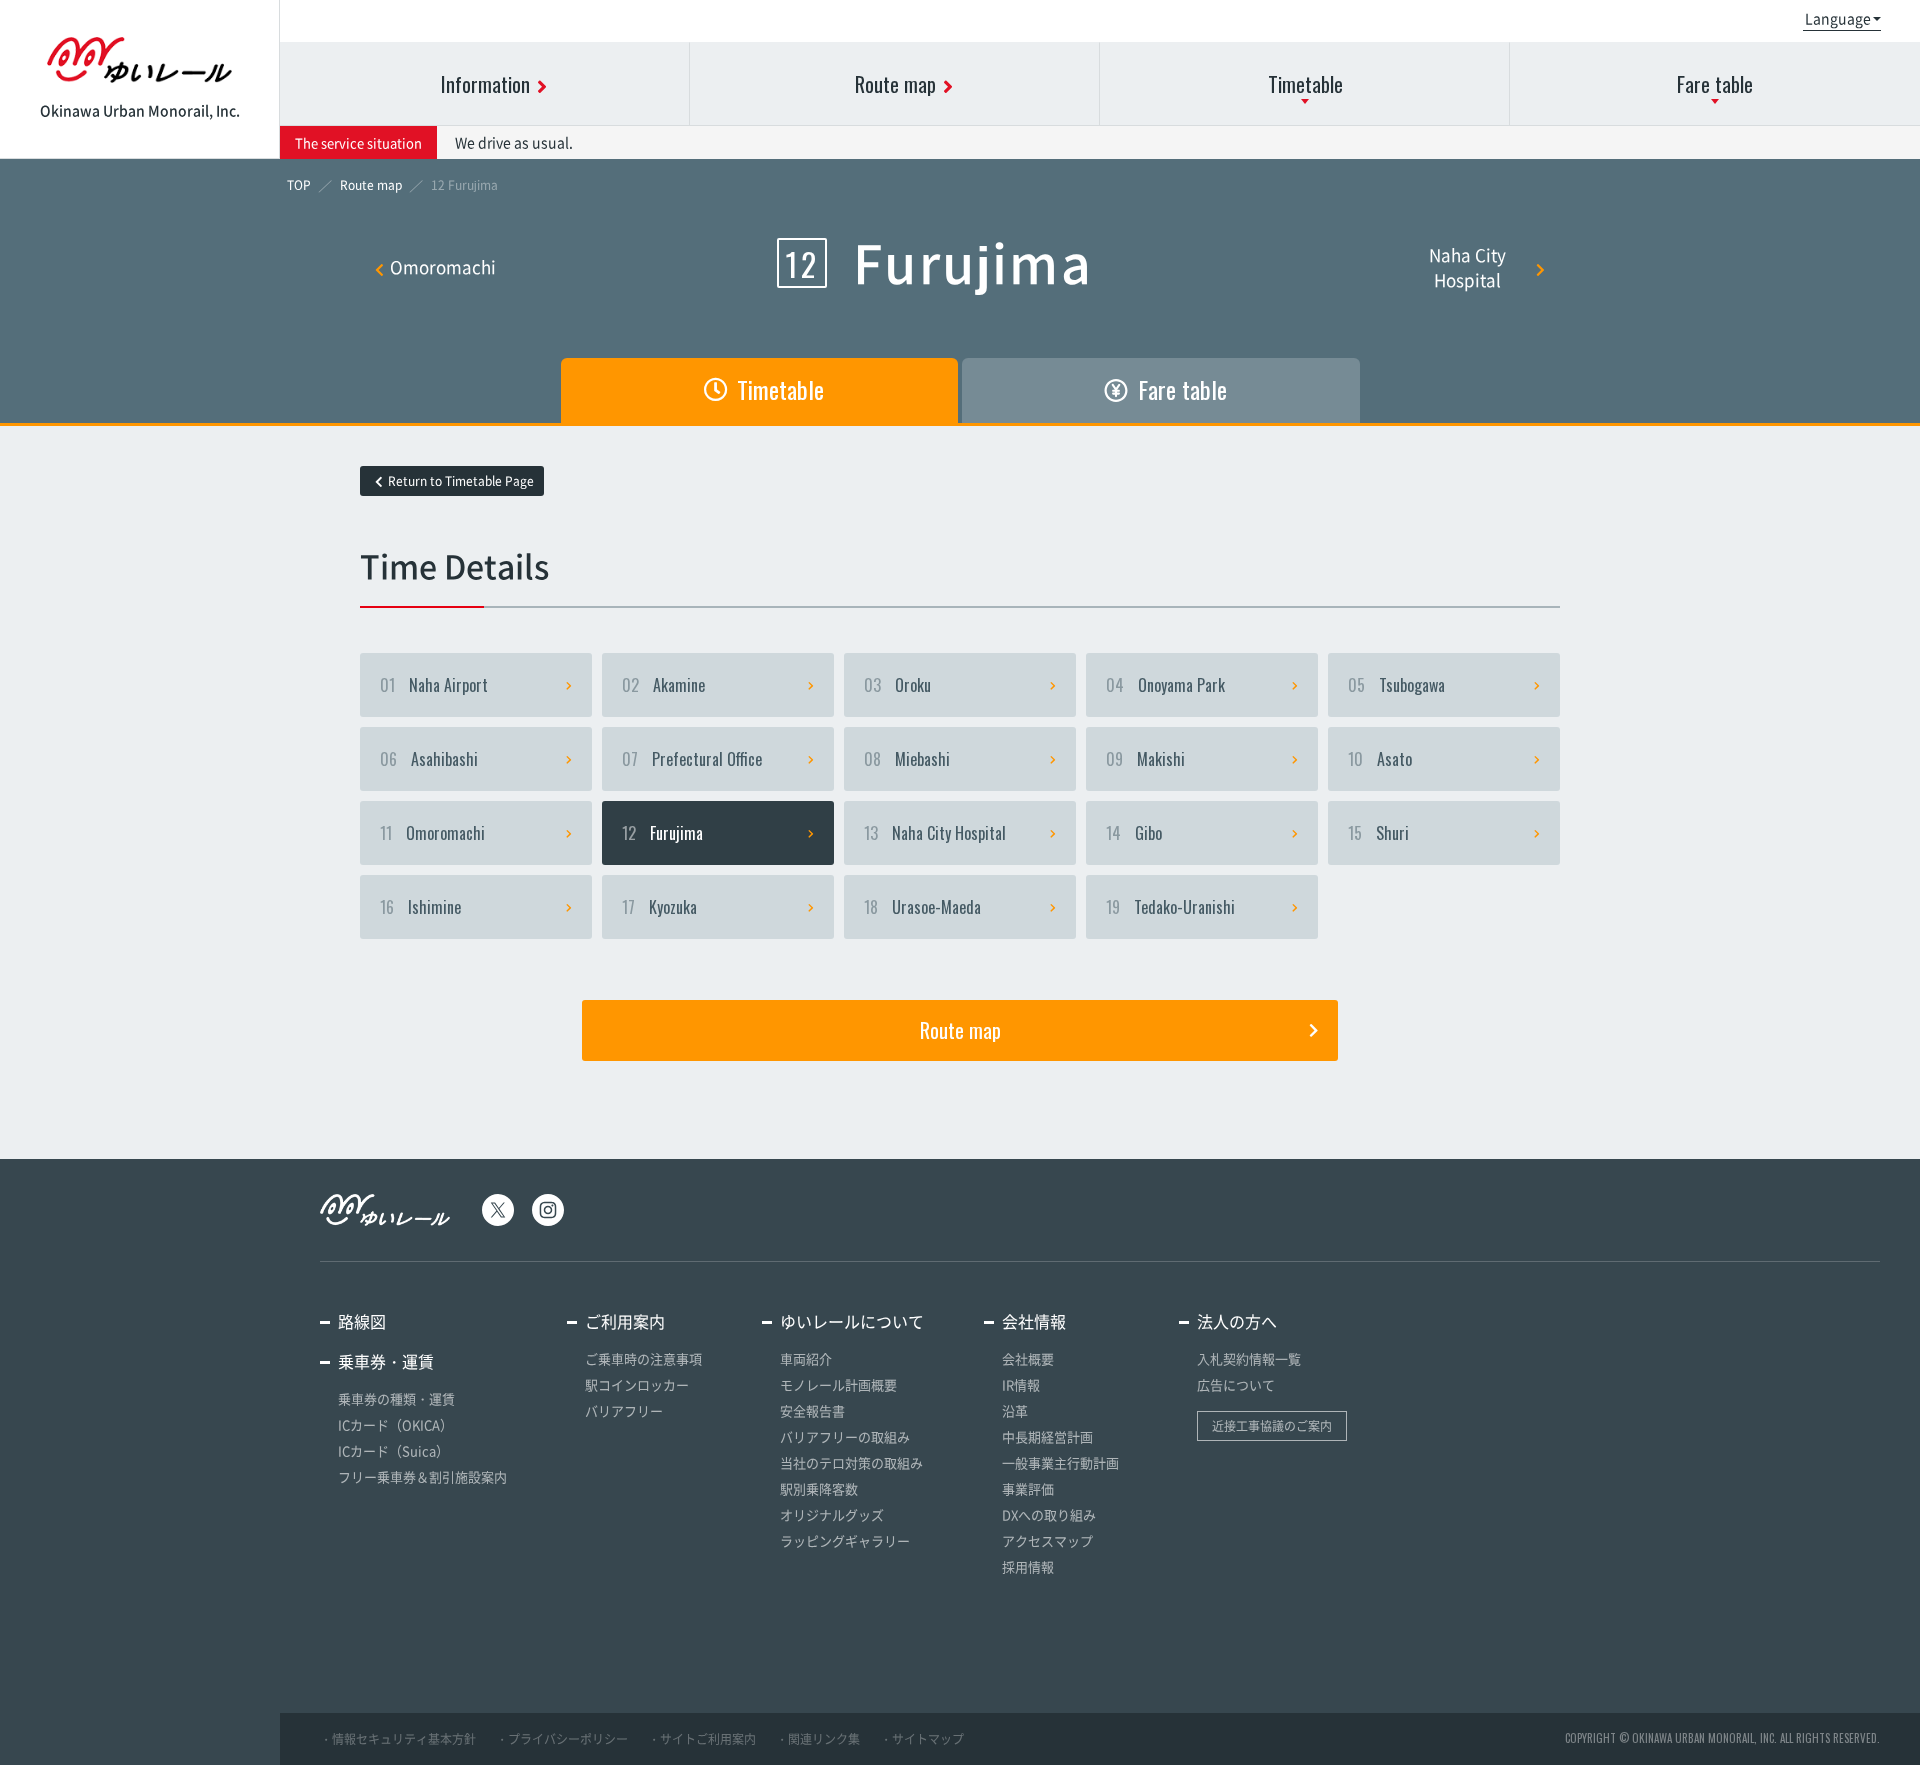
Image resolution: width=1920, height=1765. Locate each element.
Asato (1380, 759)
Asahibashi (429, 759)
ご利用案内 (625, 1321)
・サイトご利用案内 (702, 1739)
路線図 (362, 1321)
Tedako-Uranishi (1170, 907)
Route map (960, 1030)
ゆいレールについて (852, 1321)
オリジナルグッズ (832, 1514)
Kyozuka (659, 907)
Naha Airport (434, 685)
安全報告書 (812, 1410)
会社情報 (1034, 1321)
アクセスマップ (1047, 1540)
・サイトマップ (922, 1739)
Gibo (1134, 833)
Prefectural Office (692, 759)
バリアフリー (624, 1410)
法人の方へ (1237, 1321)
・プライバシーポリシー (562, 1739)
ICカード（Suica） (393, 1450)
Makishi (1145, 759)
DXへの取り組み (1049, 1514)
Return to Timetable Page (461, 481)
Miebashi (907, 759)
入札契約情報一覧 (1249, 1358)
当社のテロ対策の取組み (851, 1462)
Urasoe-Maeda (922, 907)
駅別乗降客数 (819, 1488)
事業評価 (1028, 1488)
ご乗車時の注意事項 (643, 1358)
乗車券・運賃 (386, 1361)
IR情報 (1021, 1384)
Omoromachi (443, 266)
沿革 (1015, 1410)
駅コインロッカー (637, 1384)
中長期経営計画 (1047, 1436)
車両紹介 (806, 1358)
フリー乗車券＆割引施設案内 (422, 1476)
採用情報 (1028, 1566)
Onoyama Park (1165, 685)
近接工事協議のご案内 (1272, 1426)
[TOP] (299, 185)
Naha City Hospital (1467, 267)
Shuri (1378, 833)
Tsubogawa (1396, 685)
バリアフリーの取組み (845, 1436)
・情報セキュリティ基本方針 (398, 1739)
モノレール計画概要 (838, 1384)
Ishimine (420, 907)
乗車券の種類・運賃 (396, 1398)
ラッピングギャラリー (845, 1540)
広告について (1236, 1384)
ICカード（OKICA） (395, 1424)
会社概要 (1028, 1358)
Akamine (663, 685)
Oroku (897, 685)
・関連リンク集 (818, 1739)
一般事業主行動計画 (1060, 1462)
